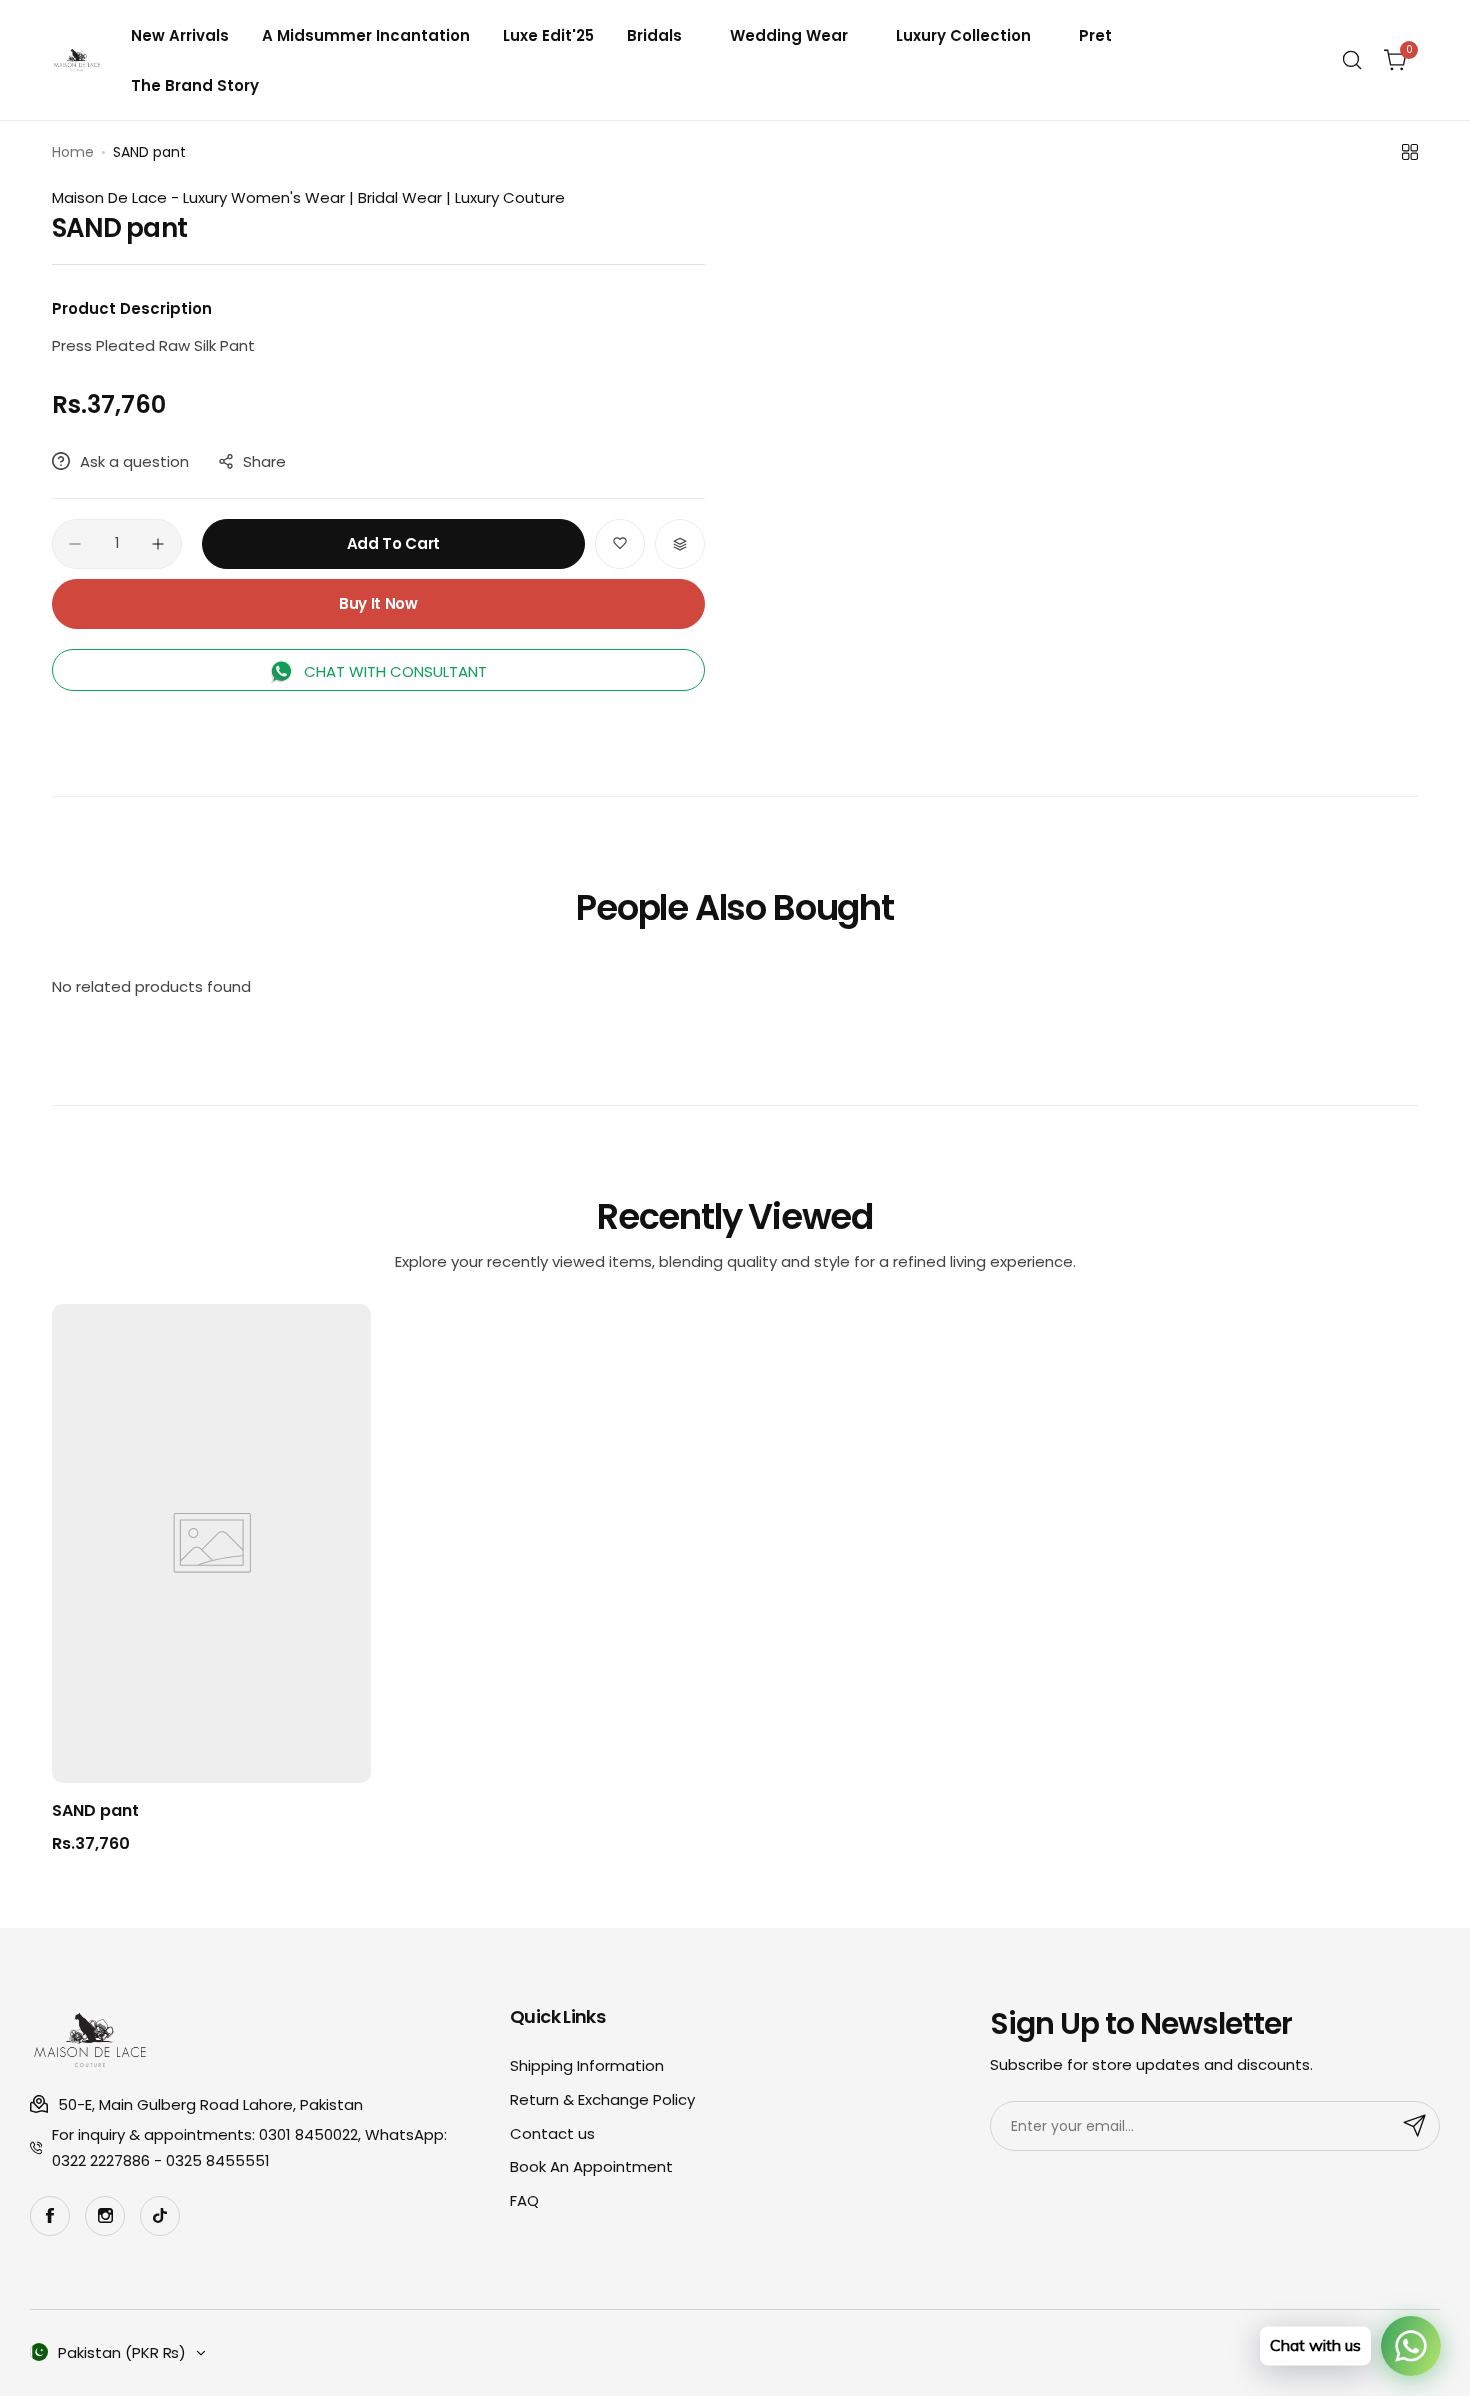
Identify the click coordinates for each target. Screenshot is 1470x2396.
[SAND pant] (211, 1543)
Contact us (552, 2133)
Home (73, 152)
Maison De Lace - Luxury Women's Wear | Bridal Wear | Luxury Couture (308, 197)
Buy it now (378, 603)
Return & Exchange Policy (602, 2099)
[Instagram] (105, 2216)
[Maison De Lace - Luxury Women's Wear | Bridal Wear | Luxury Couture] (77, 60)
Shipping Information (587, 2065)
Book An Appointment (591, 2166)
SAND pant (95, 1810)
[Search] (1352, 60)
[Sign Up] (1415, 2126)
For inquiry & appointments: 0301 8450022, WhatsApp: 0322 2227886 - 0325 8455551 (249, 2147)
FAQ (524, 2200)
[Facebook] (50, 2216)
